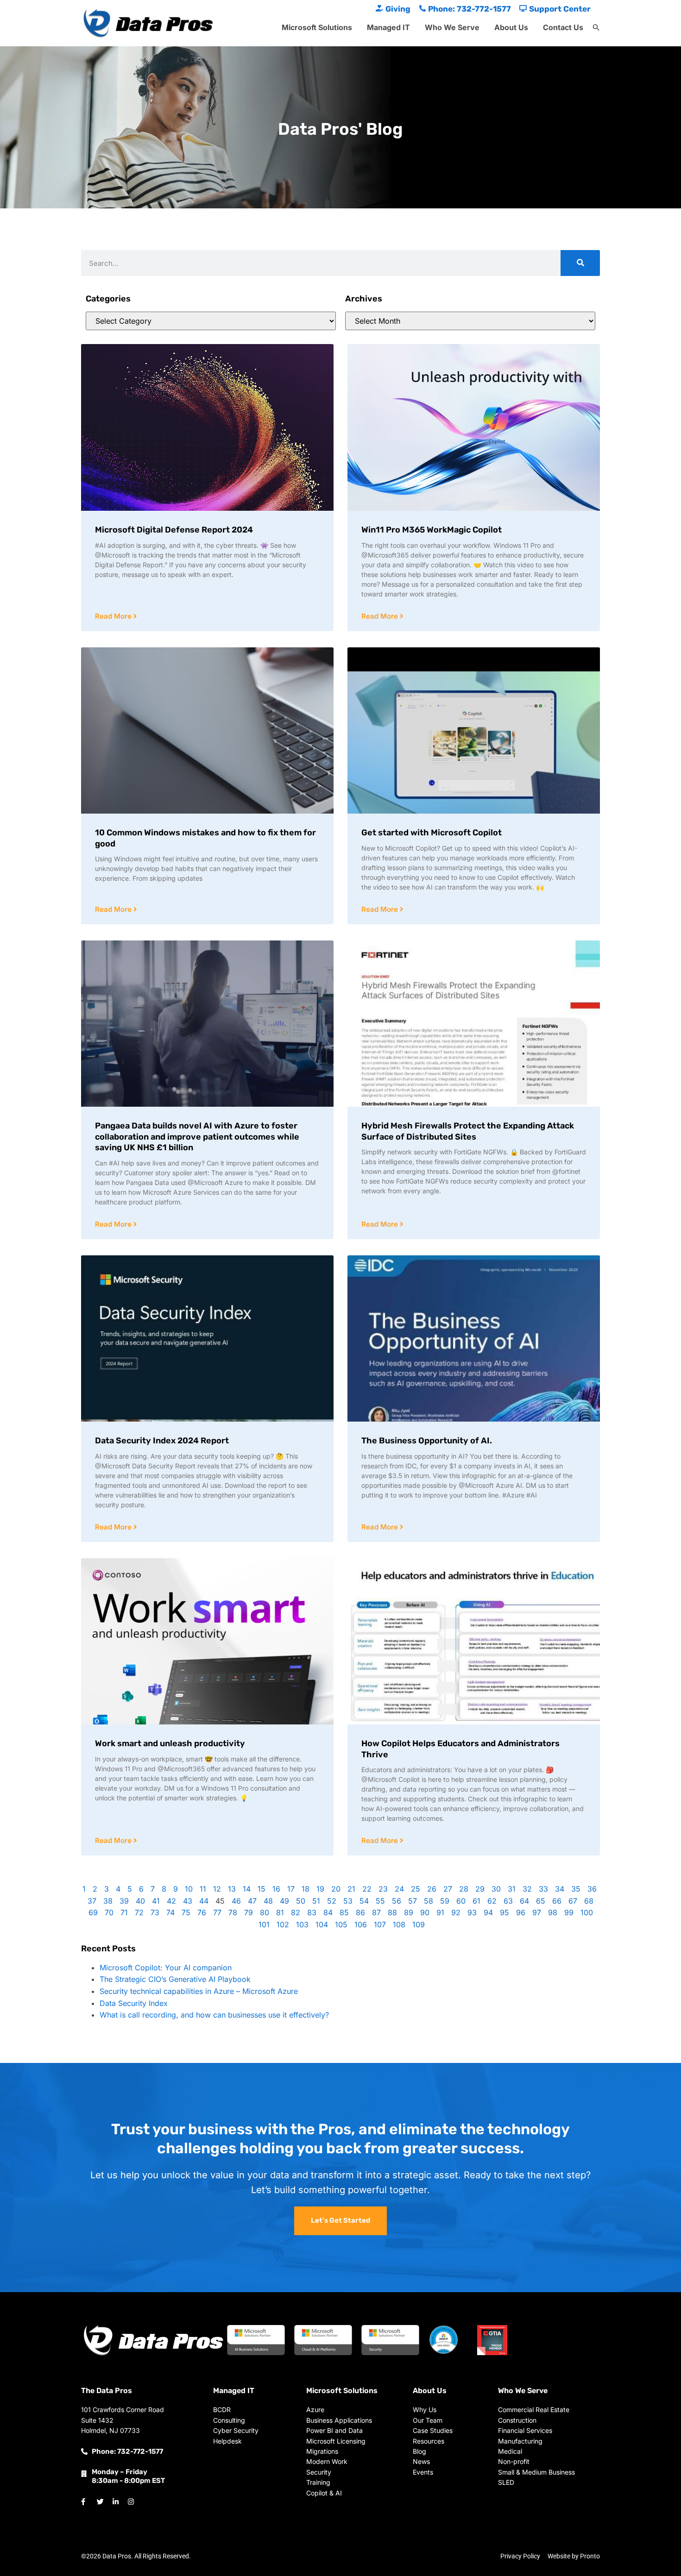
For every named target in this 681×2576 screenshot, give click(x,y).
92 (456, 1912)
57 (413, 1901)
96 (521, 1912)
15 (262, 1889)
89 (409, 1912)
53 (348, 1901)
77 (217, 1912)
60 (461, 1901)
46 (236, 1901)
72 (139, 1912)
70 (109, 1912)
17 (291, 1889)
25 (416, 1889)
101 (264, 1924)
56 (397, 1901)
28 (464, 1889)
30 (496, 1889)
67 (573, 1901)
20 (336, 1889)
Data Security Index (134, 2003)
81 (280, 1912)
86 (360, 1912)
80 (265, 1912)
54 (364, 1901)
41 (156, 1901)
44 (204, 1901)
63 (508, 1901)
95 (504, 1912)
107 (380, 1924)
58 (429, 1901)
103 (302, 1924)
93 (472, 1912)
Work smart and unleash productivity (170, 1743)
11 (203, 1889)
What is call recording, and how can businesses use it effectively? (214, 2015)
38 (108, 1901)
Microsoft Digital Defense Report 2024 (174, 530)
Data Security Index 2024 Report (162, 1441)
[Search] (580, 263)
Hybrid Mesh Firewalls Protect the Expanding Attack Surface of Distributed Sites (468, 1131)
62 (492, 1901)
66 (557, 1901)
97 (537, 1912)
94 (488, 1912)
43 (188, 1901)
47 (252, 1901)
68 (589, 1901)
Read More (114, 616)
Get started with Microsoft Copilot (432, 833)
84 (328, 1912)
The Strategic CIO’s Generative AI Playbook (175, 1979)
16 (276, 1889)
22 (367, 1889)
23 (383, 1889)
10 (189, 1889)
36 (592, 1889)
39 (124, 1901)
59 (445, 1901)
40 (140, 1901)
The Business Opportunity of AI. (427, 1441)
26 (432, 1889)
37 (92, 1901)
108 (399, 1924)
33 (543, 1889)
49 (284, 1901)
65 (541, 1901)
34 (560, 1889)
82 (296, 1912)
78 (233, 1912)
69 (93, 1912)
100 (587, 1912)
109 (419, 1924)
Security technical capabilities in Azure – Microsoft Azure (199, 1991)
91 (440, 1912)
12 (217, 1889)
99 (569, 1912)
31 (512, 1889)
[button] (596, 28)
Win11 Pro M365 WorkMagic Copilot (432, 530)
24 (399, 1889)
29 (480, 1889)
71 (124, 1912)
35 (576, 1889)
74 (170, 1912)
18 (306, 1889)
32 (527, 1889)
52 (332, 1901)
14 (247, 1889)
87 (376, 1912)
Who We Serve (452, 27)
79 (249, 1912)
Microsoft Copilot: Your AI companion (166, 1968)
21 (351, 1889)
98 (553, 1912)
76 (202, 1912)
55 (380, 1901)
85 (344, 1912)
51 (316, 1901)
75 (186, 1912)
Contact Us (563, 27)
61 (476, 1901)
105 (341, 1924)
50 (301, 1901)
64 (524, 1901)
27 (448, 1889)
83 (312, 1912)
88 (392, 1912)
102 (283, 1924)
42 (171, 1901)
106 (361, 1924)
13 (232, 1889)
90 (425, 1912)
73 (155, 1912)
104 (322, 1924)
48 (268, 1901)
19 (320, 1889)
